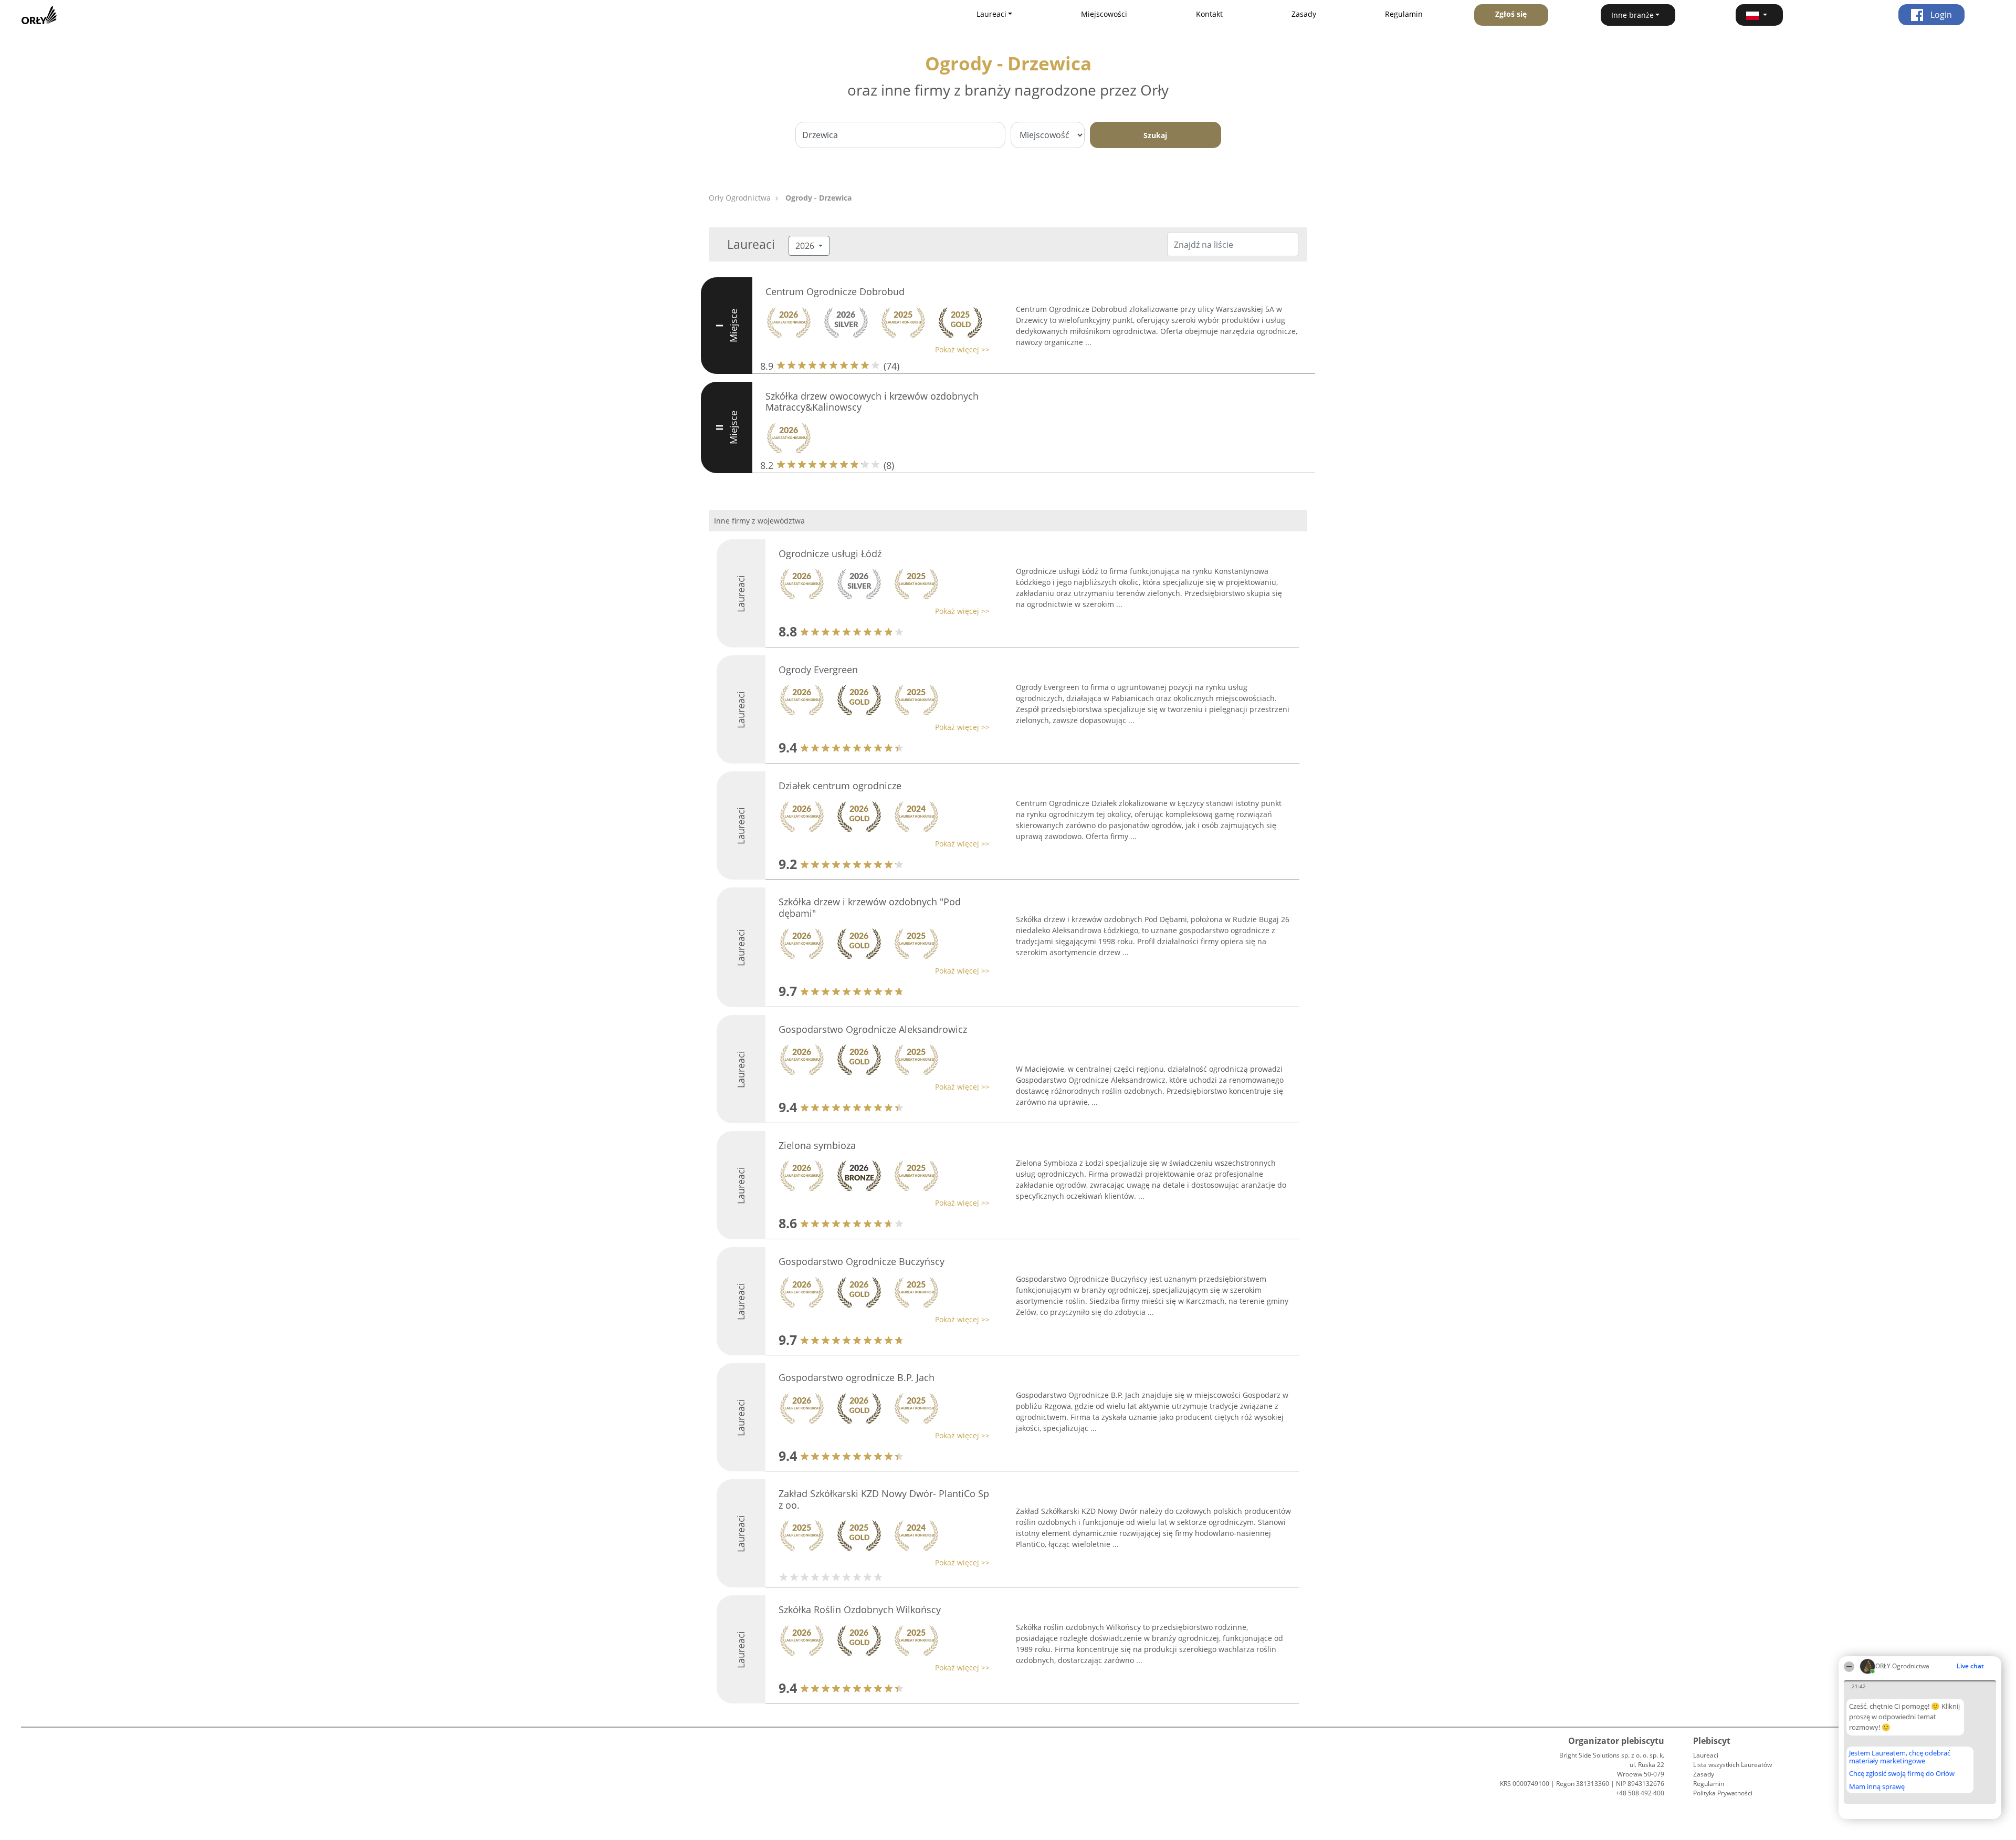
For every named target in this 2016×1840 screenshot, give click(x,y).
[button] (1759, 15)
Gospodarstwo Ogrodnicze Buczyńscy (862, 1261)
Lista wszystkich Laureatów (1732, 1765)
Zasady (1304, 14)
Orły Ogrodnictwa (740, 198)
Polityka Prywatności (1723, 1793)
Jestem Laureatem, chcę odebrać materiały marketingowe (1900, 1757)
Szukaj (1155, 135)
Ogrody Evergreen (818, 670)
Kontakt (1209, 14)
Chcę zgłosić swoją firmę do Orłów (1902, 1774)
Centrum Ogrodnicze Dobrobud (835, 291)
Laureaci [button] (991, 14)
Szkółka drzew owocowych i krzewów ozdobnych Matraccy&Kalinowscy (872, 402)
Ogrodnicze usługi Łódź (830, 553)
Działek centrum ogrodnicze (840, 786)
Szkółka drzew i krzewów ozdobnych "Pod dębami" (870, 907)
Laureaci (1706, 1755)
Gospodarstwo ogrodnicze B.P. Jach (857, 1377)
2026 (806, 246)
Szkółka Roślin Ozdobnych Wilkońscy (860, 1609)
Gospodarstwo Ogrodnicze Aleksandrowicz (873, 1029)
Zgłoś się (1511, 14)
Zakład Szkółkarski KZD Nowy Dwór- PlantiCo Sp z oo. (884, 1499)
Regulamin (1404, 14)
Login (1940, 15)
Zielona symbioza (817, 1145)
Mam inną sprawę (1877, 1786)
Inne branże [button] (1632, 15)
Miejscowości (1104, 14)
